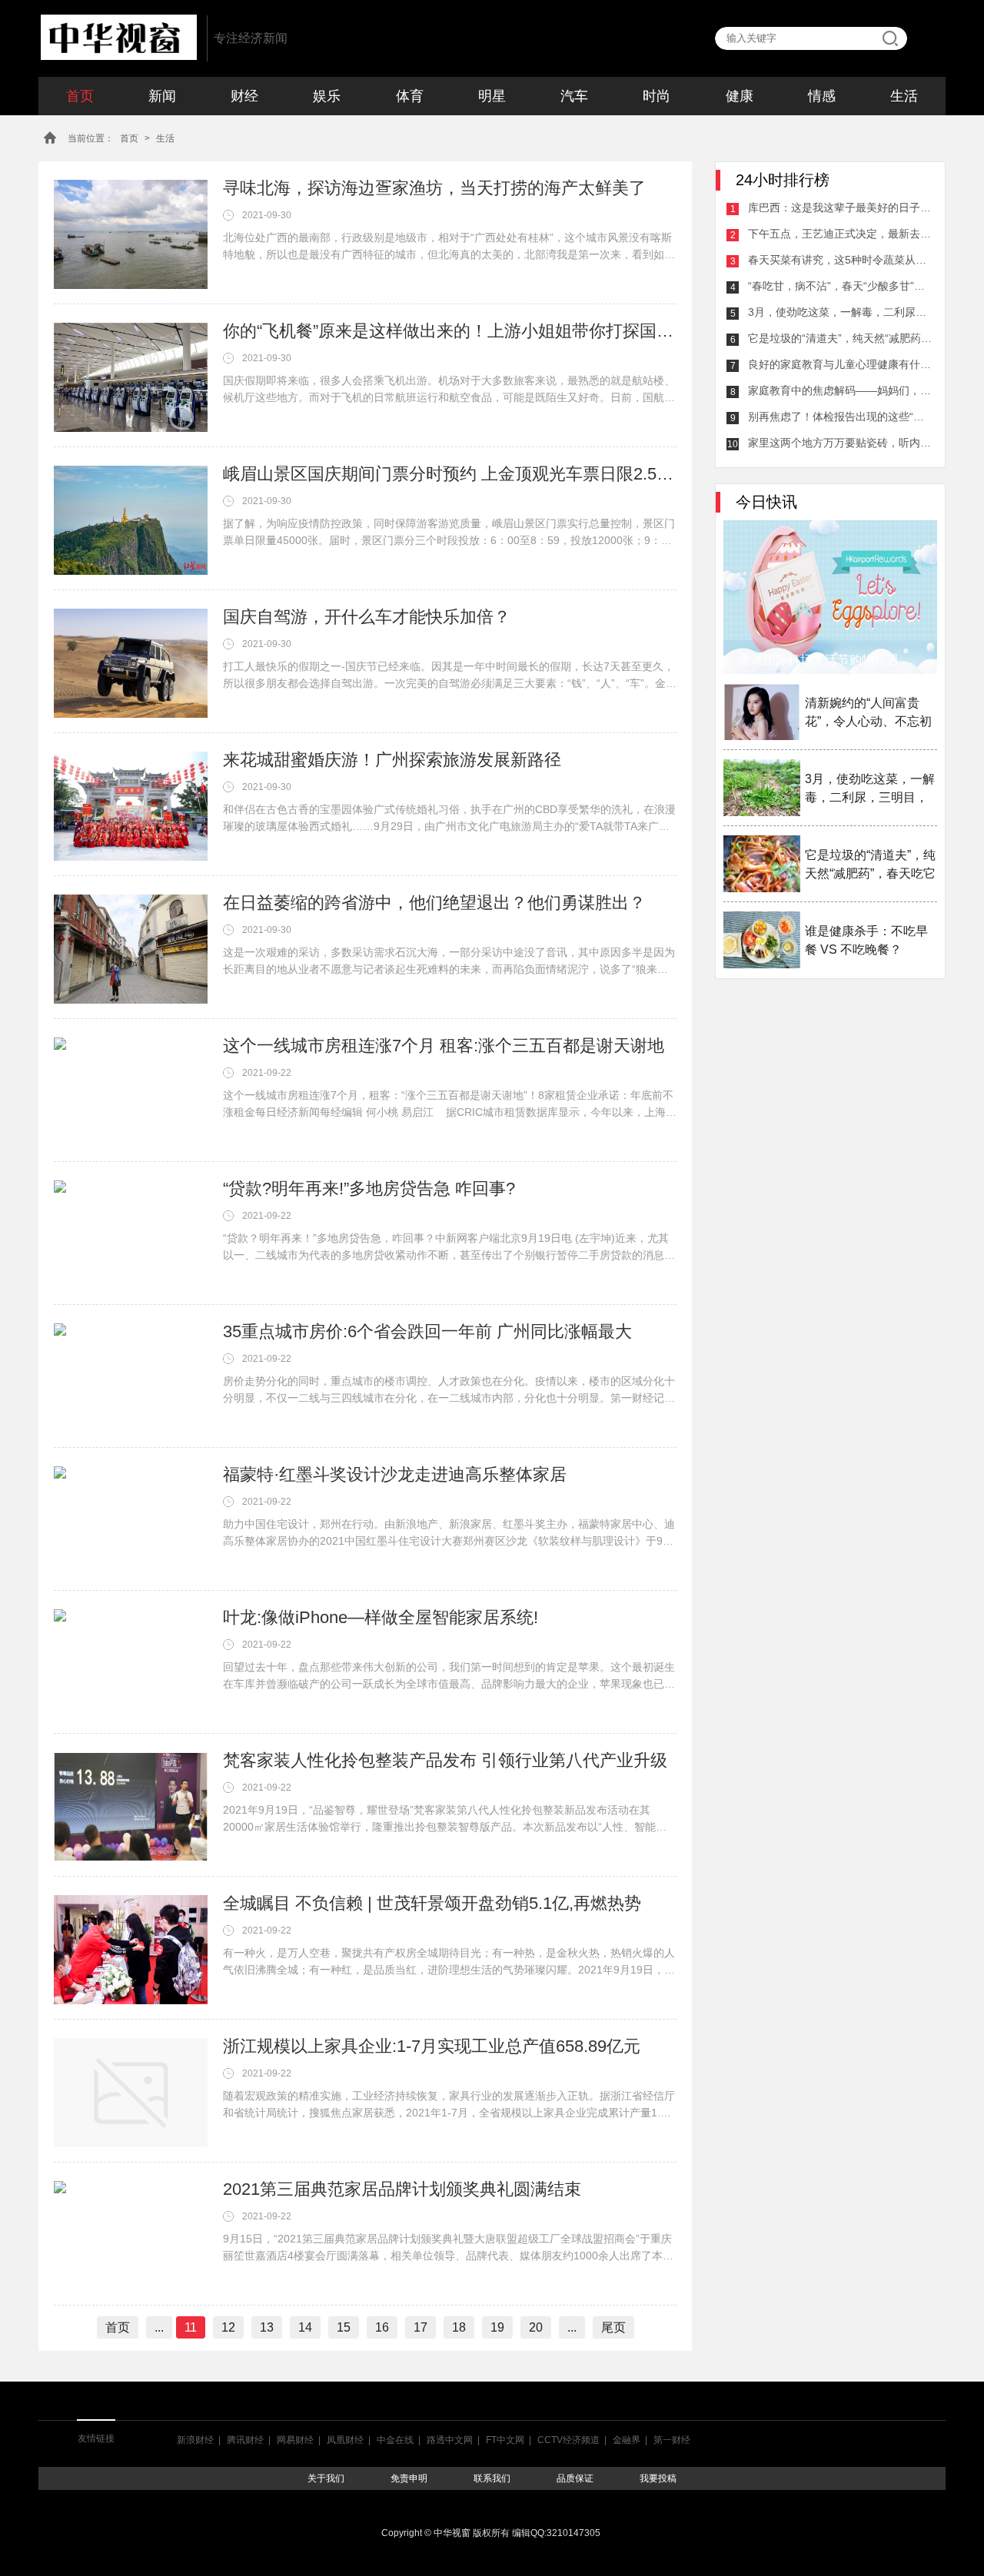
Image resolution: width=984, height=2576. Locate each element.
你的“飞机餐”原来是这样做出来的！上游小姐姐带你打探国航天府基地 (450, 331)
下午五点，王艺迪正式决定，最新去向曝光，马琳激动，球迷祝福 (840, 234)
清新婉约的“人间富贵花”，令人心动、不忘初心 (868, 714)
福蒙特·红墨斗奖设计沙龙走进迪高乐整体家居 (395, 1474)
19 (497, 2327)
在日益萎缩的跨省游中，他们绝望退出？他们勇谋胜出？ (434, 903)
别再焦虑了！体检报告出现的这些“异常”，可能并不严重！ (840, 417)
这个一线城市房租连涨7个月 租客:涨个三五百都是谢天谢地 (444, 1046)
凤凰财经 (345, 2440)
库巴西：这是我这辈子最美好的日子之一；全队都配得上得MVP (840, 207)
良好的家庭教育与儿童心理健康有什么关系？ (840, 364)
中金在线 (395, 2440)
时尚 (657, 96)
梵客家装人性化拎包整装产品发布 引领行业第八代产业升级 (445, 1760)
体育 (410, 96)
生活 (904, 96)
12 (228, 2327)
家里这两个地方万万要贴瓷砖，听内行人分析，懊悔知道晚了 (840, 443)
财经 (244, 96)
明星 (492, 96)
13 (267, 2327)
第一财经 (672, 2440)
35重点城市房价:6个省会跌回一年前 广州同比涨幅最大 (427, 1331)
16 (382, 2327)
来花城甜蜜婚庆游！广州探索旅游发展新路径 (392, 760)
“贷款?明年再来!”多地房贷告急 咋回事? (369, 1188)
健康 (740, 96)
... (159, 2327)
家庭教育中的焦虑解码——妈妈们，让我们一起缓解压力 (840, 390)
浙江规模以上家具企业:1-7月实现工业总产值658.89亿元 (432, 2046)
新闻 (162, 96)
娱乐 (327, 96)
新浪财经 (195, 2440)
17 (421, 2327)
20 (536, 2327)
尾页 (613, 2327)
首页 (80, 96)
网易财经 (295, 2440)
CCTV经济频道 (568, 2440)
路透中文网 (450, 2440)
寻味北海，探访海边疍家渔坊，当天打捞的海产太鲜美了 (434, 188)
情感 (822, 96)
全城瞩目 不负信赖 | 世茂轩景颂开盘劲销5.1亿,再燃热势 (432, 1903)
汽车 (574, 96)
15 (344, 2327)
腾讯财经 (245, 2440)
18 (459, 2327)
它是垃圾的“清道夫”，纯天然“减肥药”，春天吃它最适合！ (840, 338)
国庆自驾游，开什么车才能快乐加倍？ (367, 617)
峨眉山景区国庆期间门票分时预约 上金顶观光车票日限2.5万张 (450, 474)
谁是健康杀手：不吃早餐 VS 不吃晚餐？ (866, 940)
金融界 (627, 2440)
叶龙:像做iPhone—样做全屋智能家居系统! (381, 1617)
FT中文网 (505, 2440)
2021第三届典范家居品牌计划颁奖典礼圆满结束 (402, 2189)
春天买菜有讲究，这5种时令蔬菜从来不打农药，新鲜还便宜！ (840, 260)
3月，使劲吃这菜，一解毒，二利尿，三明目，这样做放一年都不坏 (840, 312)
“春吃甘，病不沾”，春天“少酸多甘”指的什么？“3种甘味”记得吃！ (840, 286)
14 (305, 2327)
